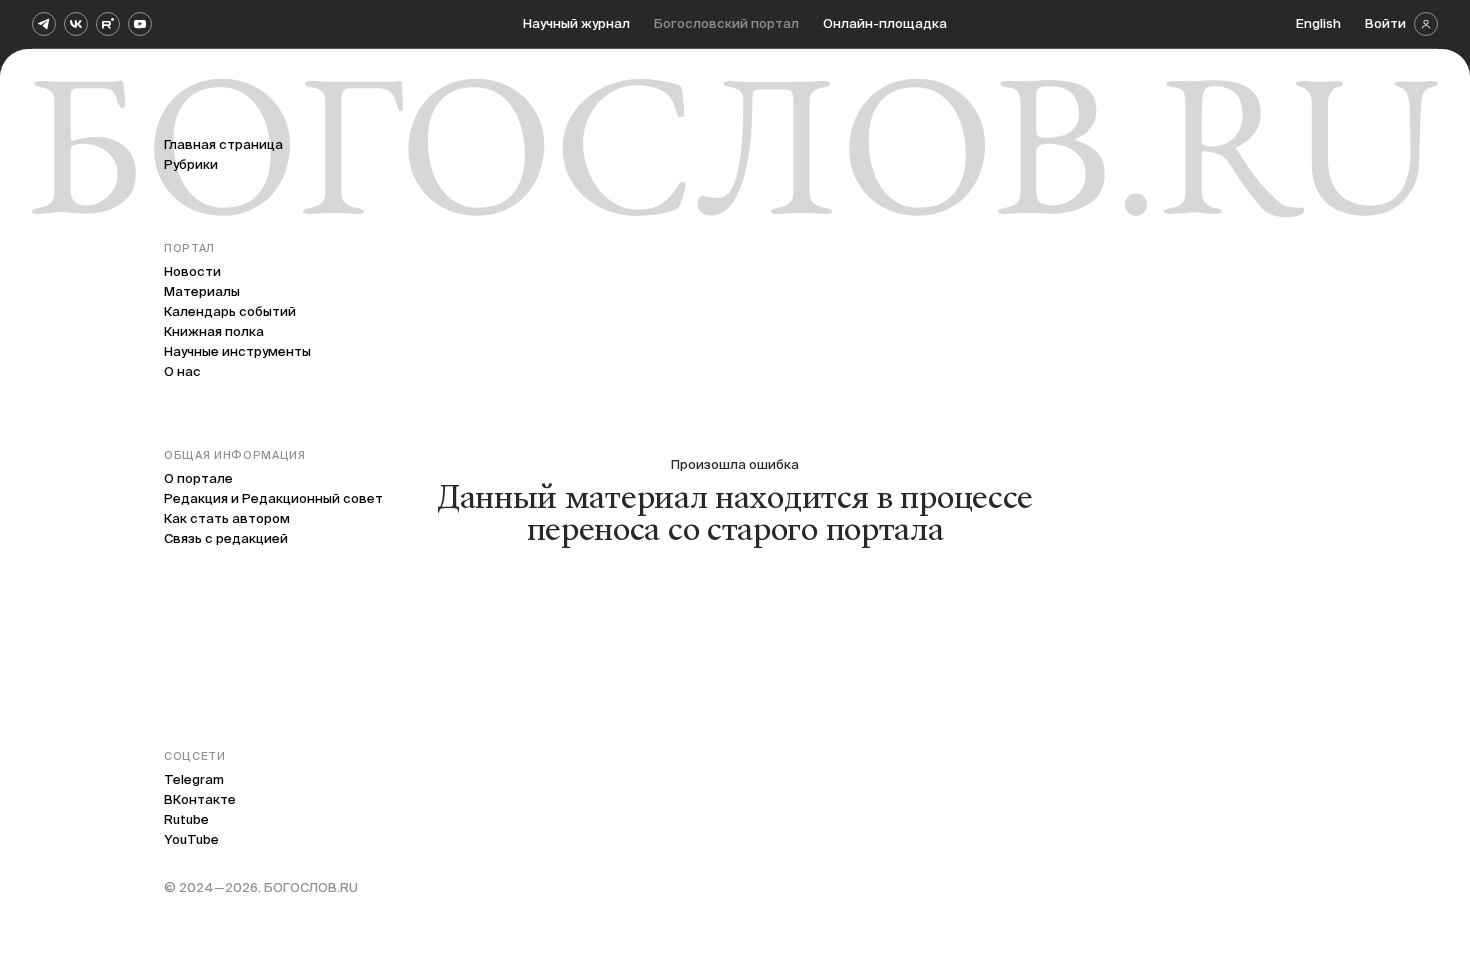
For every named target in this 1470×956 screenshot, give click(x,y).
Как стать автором (227, 518)
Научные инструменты (237, 351)
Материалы (202, 291)
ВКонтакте (200, 799)
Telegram (194, 779)
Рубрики (191, 164)
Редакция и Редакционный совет (273, 498)
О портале (198, 478)
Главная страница (223, 144)
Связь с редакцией (226, 538)
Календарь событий (230, 311)
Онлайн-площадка (885, 23)
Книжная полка (214, 331)
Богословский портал (726, 23)
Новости (192, 271)
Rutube (186, 819)
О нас (182, 371)
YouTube (191, 839)
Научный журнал (576, 23)
